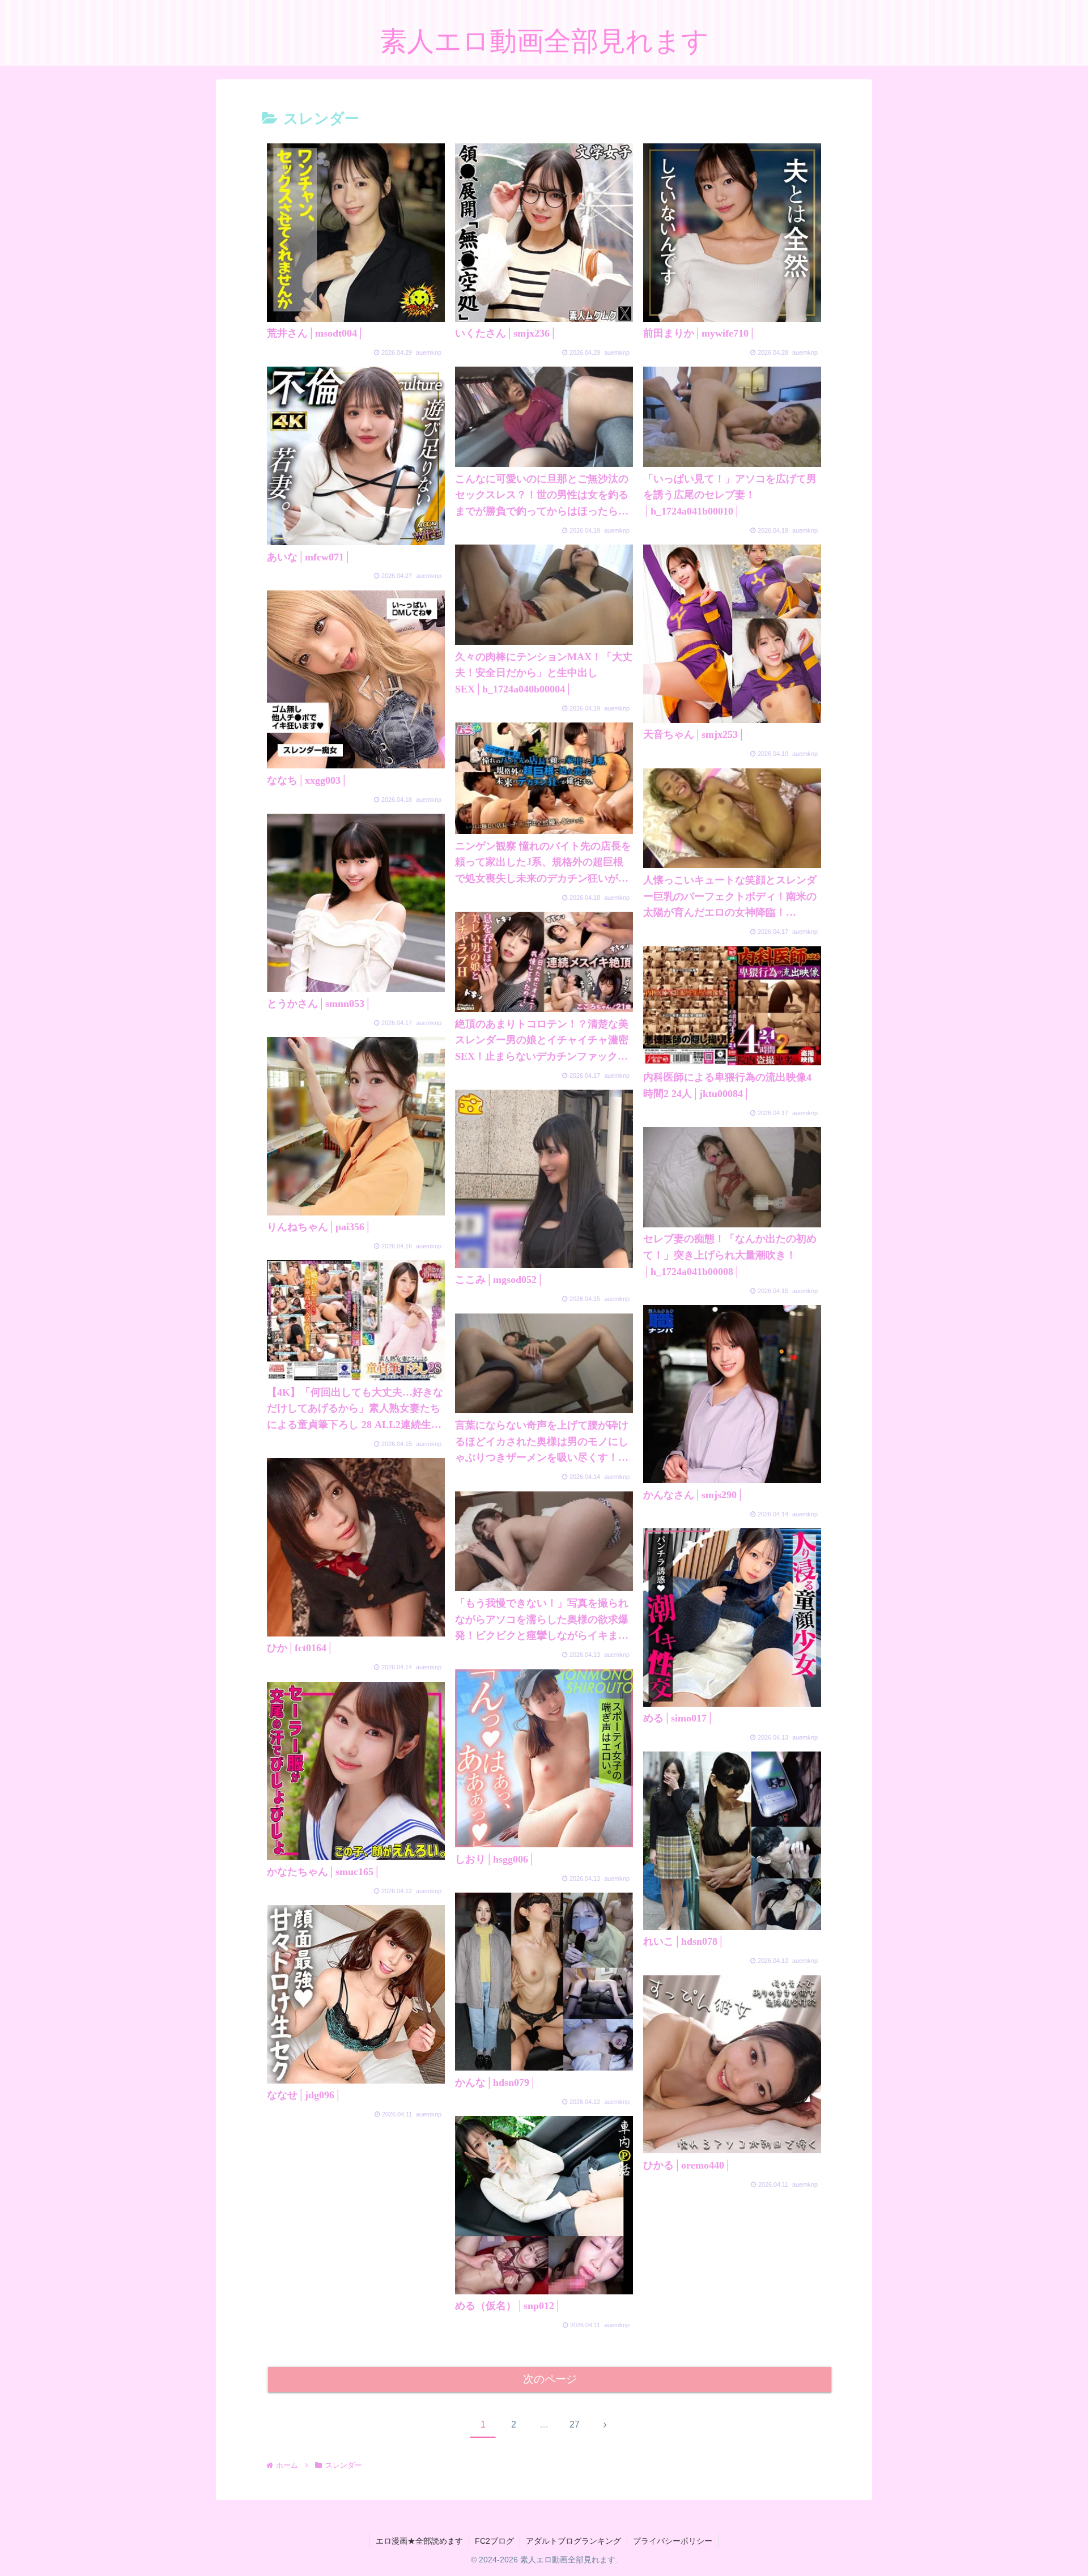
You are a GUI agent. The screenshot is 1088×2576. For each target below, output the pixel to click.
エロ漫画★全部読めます (419, 2541)
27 (575, 2424)
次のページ (550, 2379)
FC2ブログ (494, 2541)
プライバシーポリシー (673, 2541)
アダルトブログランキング (573, 2541)
